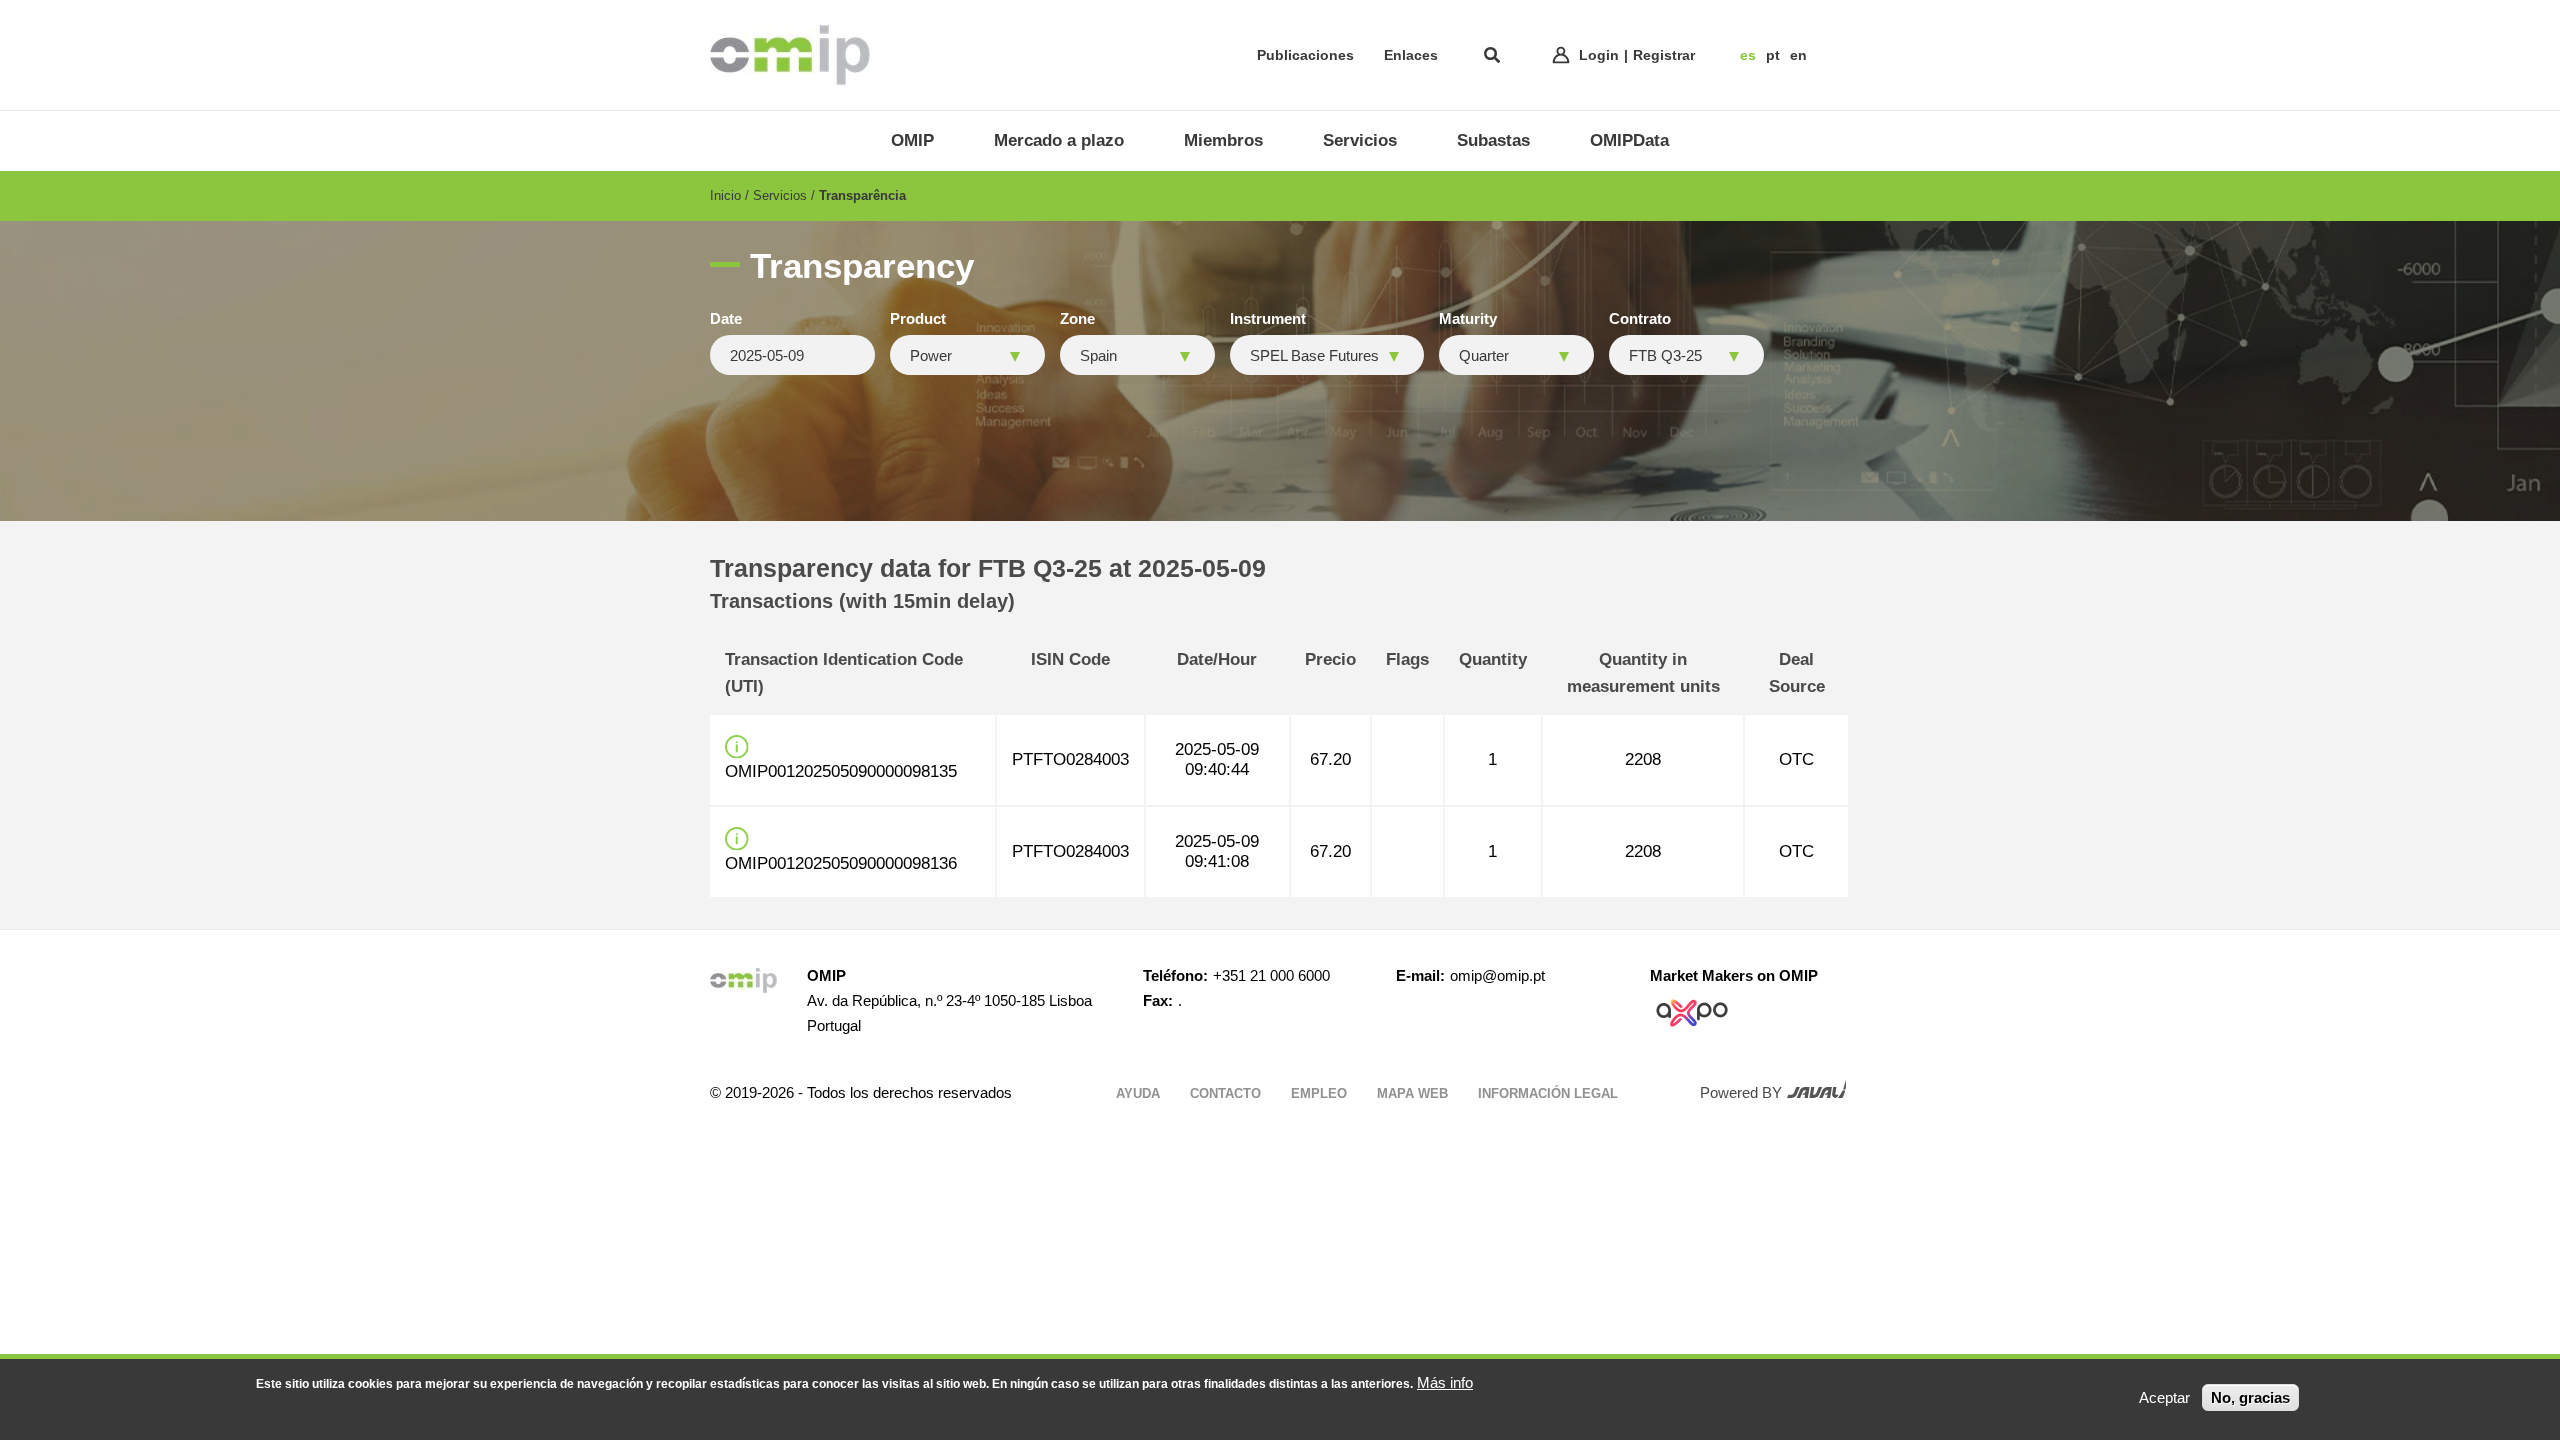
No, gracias (2250, 1397)
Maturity (1468, 319)
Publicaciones (1305, 55)
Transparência (862, 195)
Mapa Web (1412, 1093)
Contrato (1640, 319)
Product (918, 319)
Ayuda (1138, 1093)
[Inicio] (790, 55)
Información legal (1548, 1093)
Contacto (1225, 1093)
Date (726, 319)
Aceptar (2164, 1397)
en (1798, 55)
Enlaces (1411, 55)
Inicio (725, 195)
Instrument (1268, 319)
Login (1599, 55)
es (1748, 55)
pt (1773, 55)
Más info (1445, 1382)
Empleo (1319, 1093)
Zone (1077, 319)
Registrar (1664, 55)
